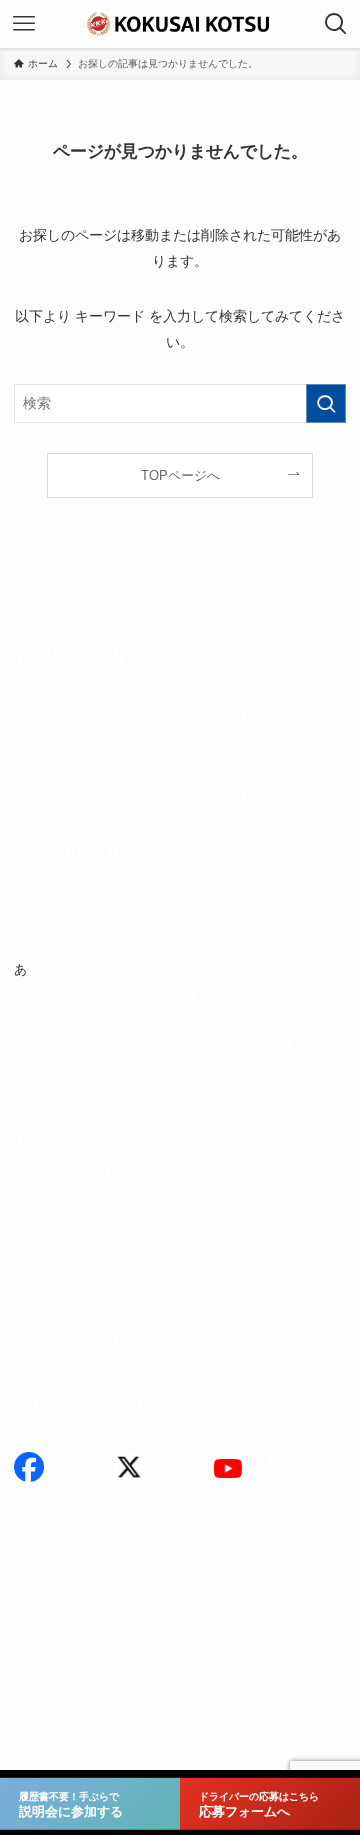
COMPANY (231, 797)
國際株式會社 (53, 1548)
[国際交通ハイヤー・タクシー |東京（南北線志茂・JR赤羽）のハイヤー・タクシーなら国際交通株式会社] (179, 24)
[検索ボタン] (336, 24)
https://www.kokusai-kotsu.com (212, 1380)
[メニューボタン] (24, 24)
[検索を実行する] (326, 403)
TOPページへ (180, 475)
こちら (124, 1426)
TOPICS (44, 1044)
